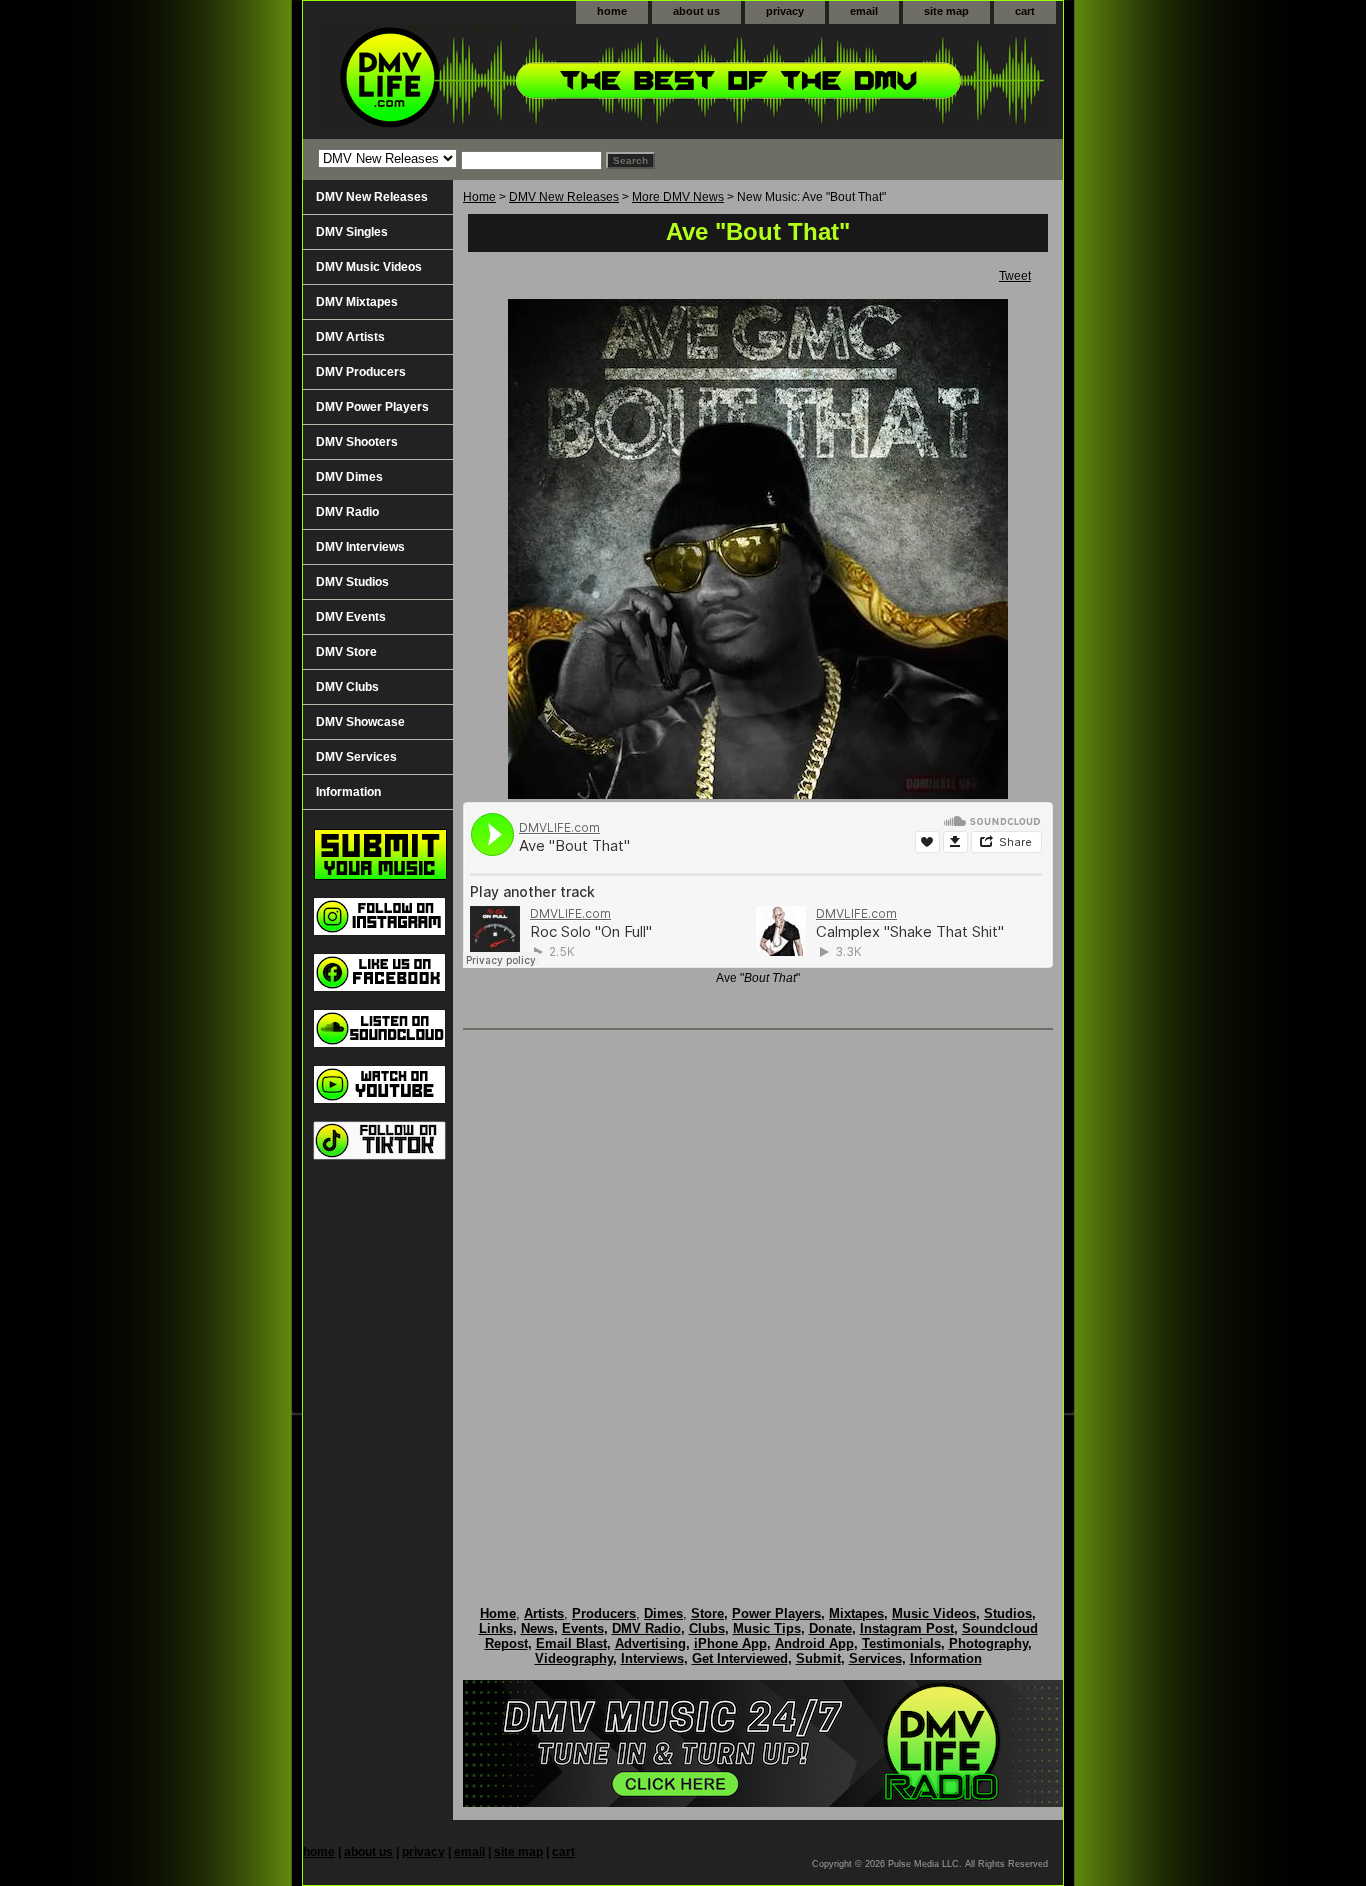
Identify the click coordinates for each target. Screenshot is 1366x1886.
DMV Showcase (360, 722)
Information (348, 792)
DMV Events (351, 617)
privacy (785, 11)
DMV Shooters (357, 442)
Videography (574, 1658)
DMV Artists (350, 337)
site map (946, 11)
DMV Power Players (372, 407)
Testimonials (901, 1643)
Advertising (650, 1643)
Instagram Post (907, 1628)
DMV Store (346, 652)
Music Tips (767, 1628)
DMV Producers (361, 372)
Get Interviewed (740, 1658)
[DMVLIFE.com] (553, 81)
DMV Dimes (349, 477)
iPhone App (730, 1643)
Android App (814, 1643)
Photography (988, 1643)
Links (496, 1628)
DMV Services (356, 757)
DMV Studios (352, 582)
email (864, 11)
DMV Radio (347, 512)
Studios (1008, 1613)
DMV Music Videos (369, 267)
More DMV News (678, 197)
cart (1025, 11)
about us (696, 11)
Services (875, 1658)
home (612, 11)
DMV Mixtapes (357, 302)
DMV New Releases (564, 197)
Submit (818, 1658)
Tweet (1015, 276)
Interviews (652, 1658)
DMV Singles (352, 232)
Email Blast (571, 1643)
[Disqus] (758, 1297)
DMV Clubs (347, 687)
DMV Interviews (360, 547)
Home (479, 197)
